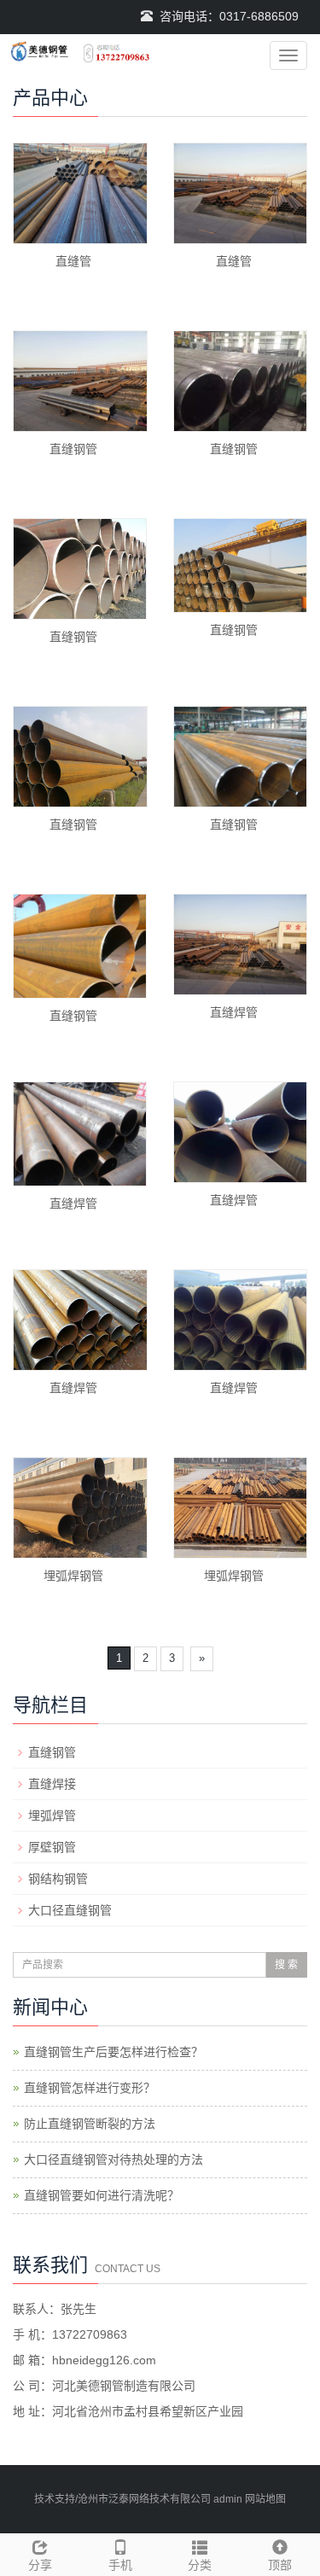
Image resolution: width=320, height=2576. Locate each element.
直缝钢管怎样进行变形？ (90, 2088)
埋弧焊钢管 (73, 1576)
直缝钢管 (73, 449)
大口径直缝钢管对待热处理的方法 (113, 2159)
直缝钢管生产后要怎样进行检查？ (113, 2052)
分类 (200, 2565)
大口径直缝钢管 (70, 1910)
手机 (120, 2565)
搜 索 (286, 1965)
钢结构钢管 (58, 1879)
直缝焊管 (234, 1012)
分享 (40, 2565)
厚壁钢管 (52, 1847)
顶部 (280, 2565)
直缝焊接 (52, 1784)
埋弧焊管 (52, 1815)
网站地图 (265, 2499)
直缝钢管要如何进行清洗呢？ (102, 2195)
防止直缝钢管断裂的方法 (90, 2124)
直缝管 (73, 261)
